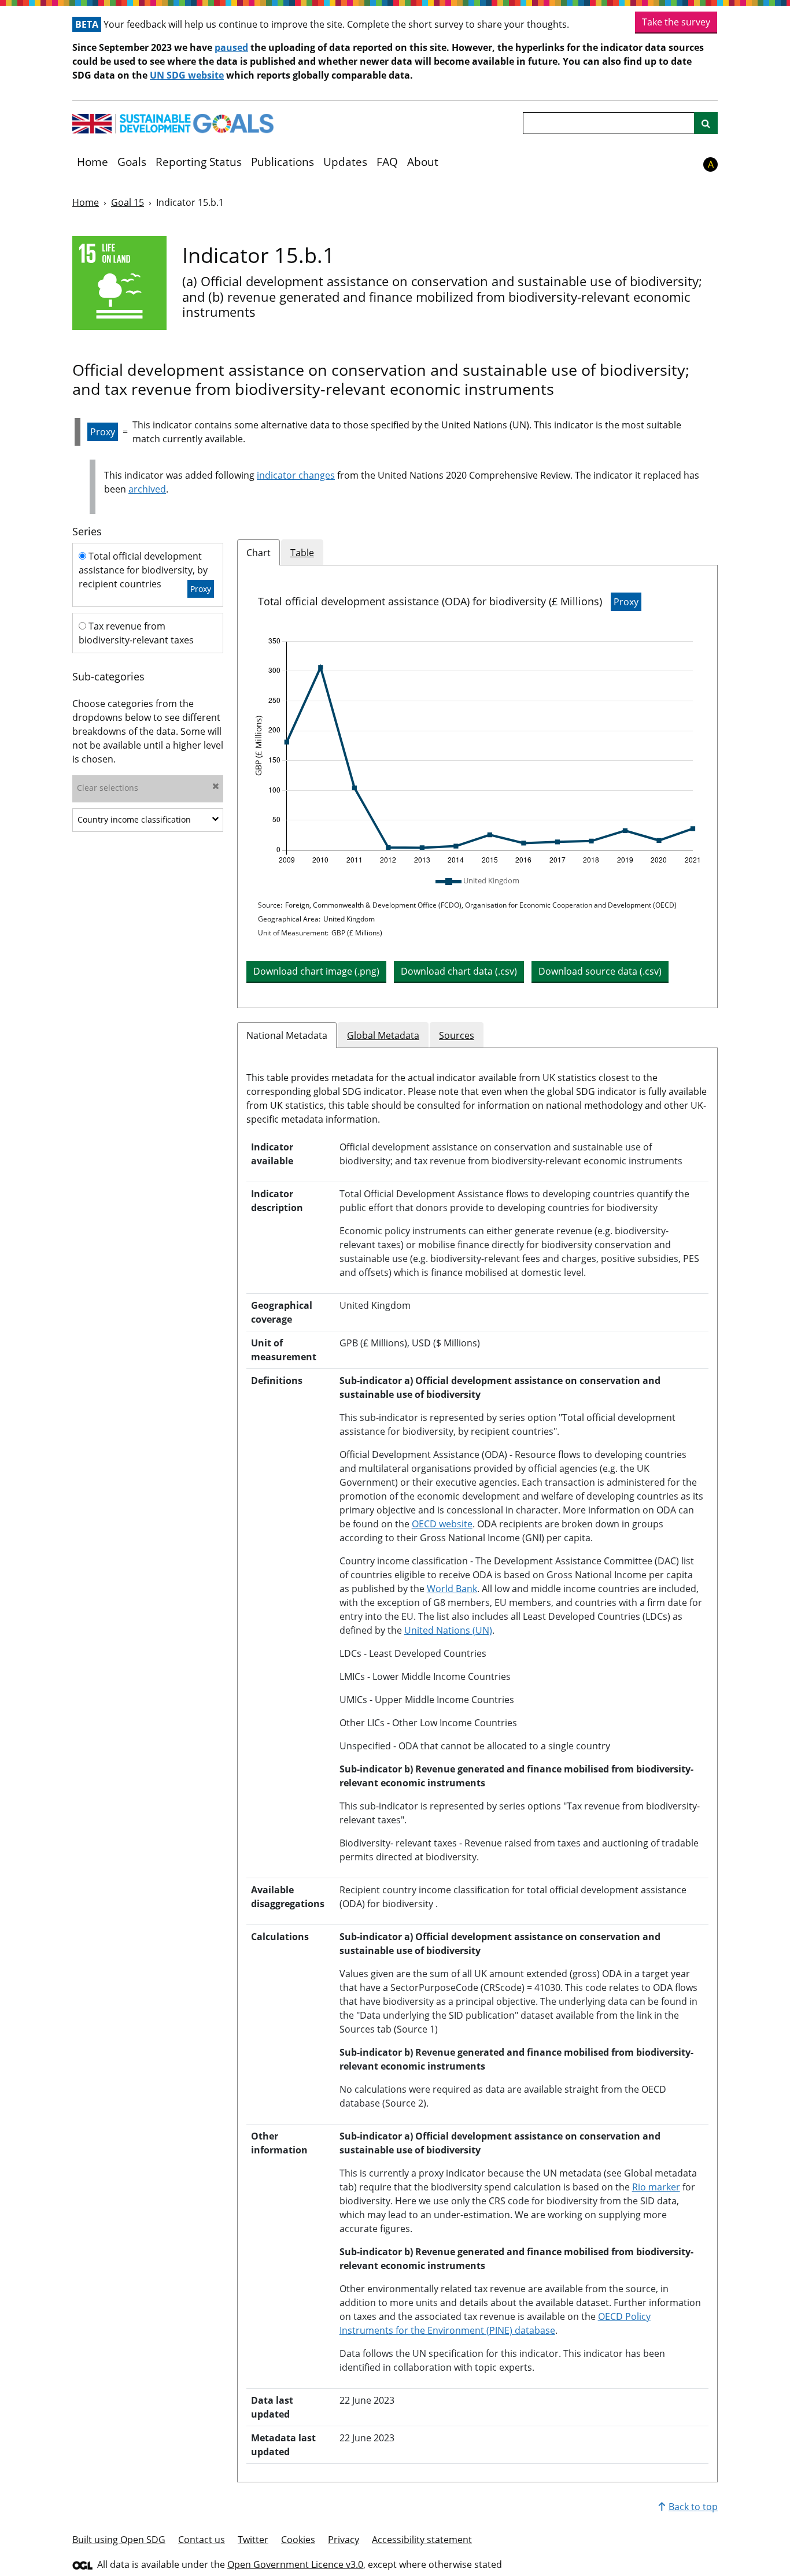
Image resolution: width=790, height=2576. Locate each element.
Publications (283, 162)
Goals (132, 162)
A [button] (711, 164)
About (423, 162)
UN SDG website (187, 75)
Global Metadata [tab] (383, 1035)
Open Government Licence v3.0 (295, 2564)
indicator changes (296, 475)
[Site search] (706, 123)
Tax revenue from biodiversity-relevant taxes (136, 633)
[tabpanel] (477, 787)
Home (93, 162)
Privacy (344, 2540)
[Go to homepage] (173, 124)
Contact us (202, 2540)
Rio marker (656, 2187)
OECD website (442, 1524)
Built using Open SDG (119, 2540)
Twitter (253, 2540)
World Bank (452, 1589)
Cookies (298, 2540)
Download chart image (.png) (316, 971)
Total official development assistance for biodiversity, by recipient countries (145, 572)
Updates (345, 162)
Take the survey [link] (676, 22)
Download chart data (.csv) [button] (459, 971)
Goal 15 (128, 202)
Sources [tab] (457, 1035)
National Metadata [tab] (287, 1035)
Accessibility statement (422, 2540)
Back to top (693, 2507)
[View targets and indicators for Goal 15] (119, 283)
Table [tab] (302, 553)
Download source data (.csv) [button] (600, 971)
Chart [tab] (259, 553)
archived (147, 489)
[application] (477, 751)
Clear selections (108, 788)
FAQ (387, 162)
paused (231, 47)
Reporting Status (199, 162)
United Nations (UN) (448, 1630)
